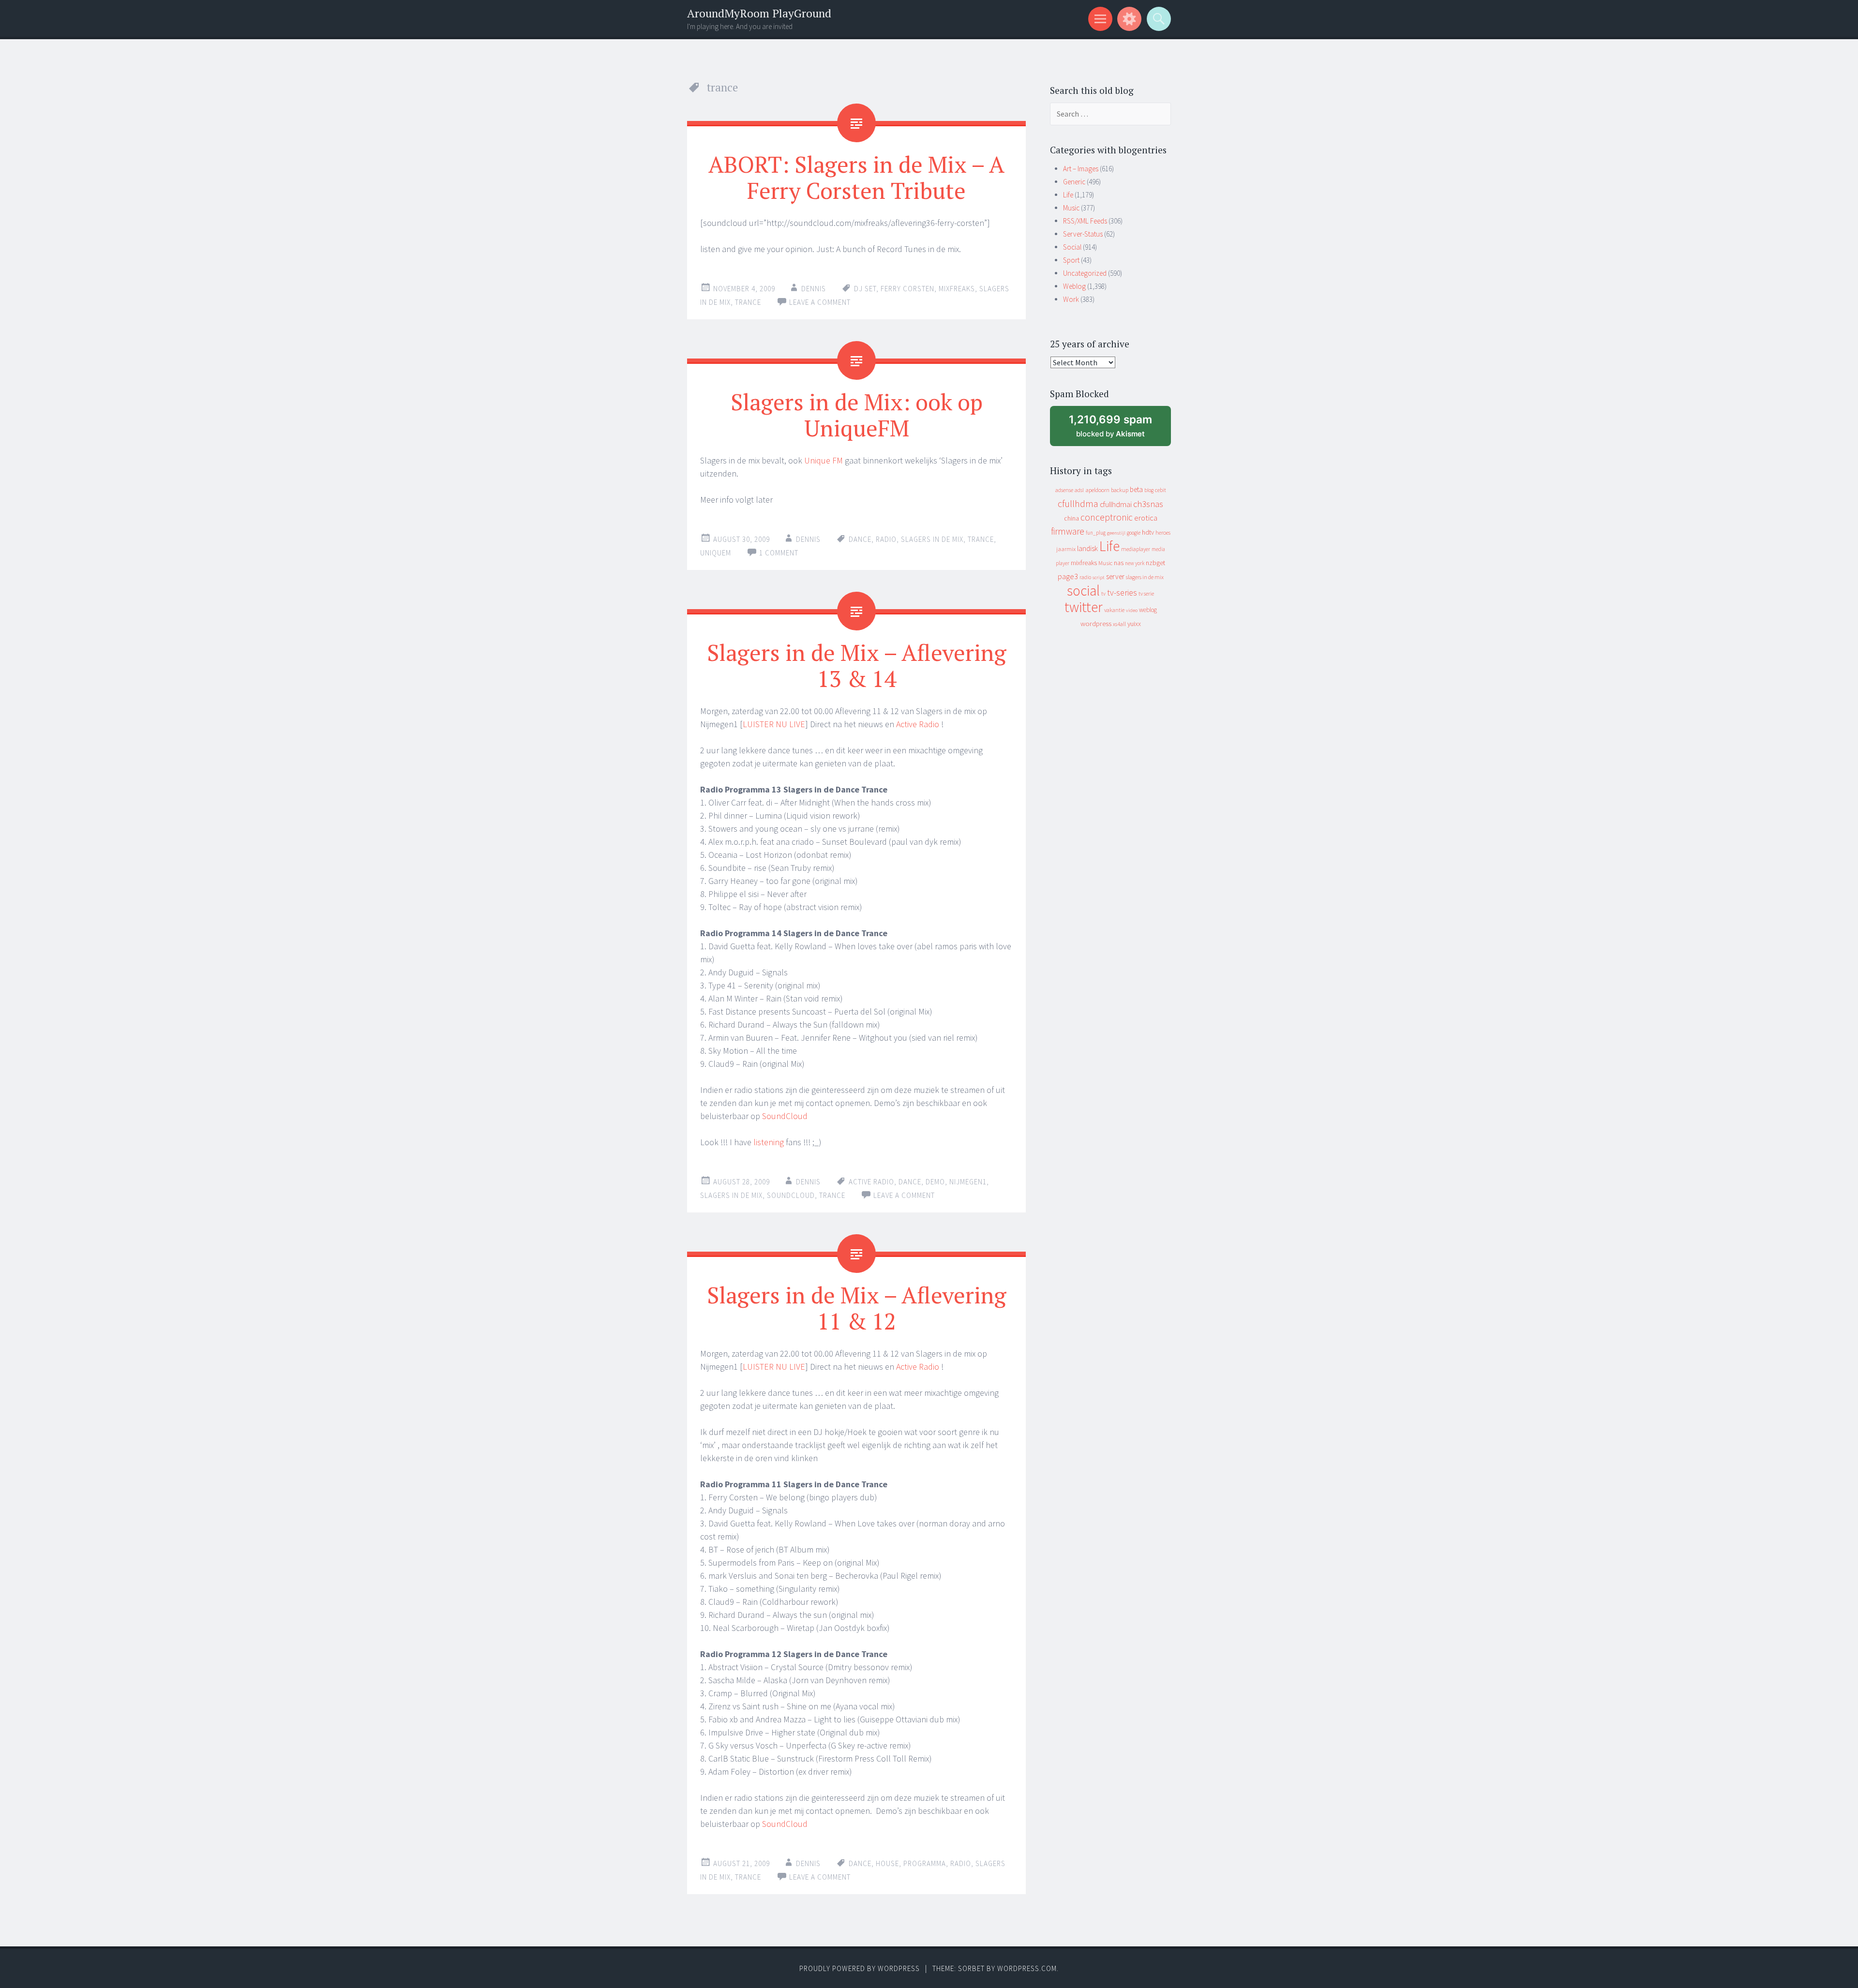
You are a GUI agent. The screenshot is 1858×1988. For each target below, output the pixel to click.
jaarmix (1066, 549)
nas (1119, 563)
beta (1136, 489)
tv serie (1146, 594)
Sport (1071, 260)
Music (1071, 208)
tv (1103, 594)
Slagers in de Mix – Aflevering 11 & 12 (857, 1308)
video (1132, 610)
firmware (1068, 531)
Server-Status (1083, 234)
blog (1149, 490)
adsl (1079, 490)
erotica (1146, 518)
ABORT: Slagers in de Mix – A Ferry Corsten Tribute (856, 177)
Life (1068, 195)
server (1115, 576)
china (1071, 518)
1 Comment (779, 553)
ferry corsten (907, 289)
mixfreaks (957, 289)
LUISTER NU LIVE (774, 724)
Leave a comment (820, 302)
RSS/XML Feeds (1085, 221)
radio (886, 539)
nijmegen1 (968, 1182)
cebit (1161, 490)
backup (1120, 490)
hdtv (1148, 532)
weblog (1148, 610)
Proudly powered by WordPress (860, 1968)
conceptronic (1107, 517)
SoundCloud (785, 1116)
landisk (1087, 548)
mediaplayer (1136, 549)
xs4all (1119, 624)
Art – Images (1081, 169)
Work (1071, 299)
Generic (1074, 182)
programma (925, 1863)
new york (1135, 563)
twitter (1084, 607)
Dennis (814, 289)
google (1134, 533)
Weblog (1074, 286)
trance (748, 302)
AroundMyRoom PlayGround (759, 13)
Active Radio (919, 724)
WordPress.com (1027, 1968)
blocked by (1119, 429)
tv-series (1122, 593)
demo (935, 1182)
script (1099, 577)
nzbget (1155, 563)
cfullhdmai (1116, 504)
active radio (871, 1182)
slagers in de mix (932, 539)
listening (769, 1142)
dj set (865, 289)
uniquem (716, 553)
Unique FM (824, 460)
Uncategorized (1085, 273)
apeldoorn (1097, 490)
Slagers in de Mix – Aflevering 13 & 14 (857, 665)
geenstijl (1116, 533)
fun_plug (1096, 533)
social (1083, 590)
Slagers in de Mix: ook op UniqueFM (857, 415)
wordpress (1096, 623)
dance (860, 539)
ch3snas (1148, 504)
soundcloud (791, 1195)
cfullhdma (1078, 503)
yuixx (1134, 624)
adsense (1064, 490)
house (887, 1863)
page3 (1068, 576)
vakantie (1114, 610)
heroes (1163, 532)
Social (1072, 247)
